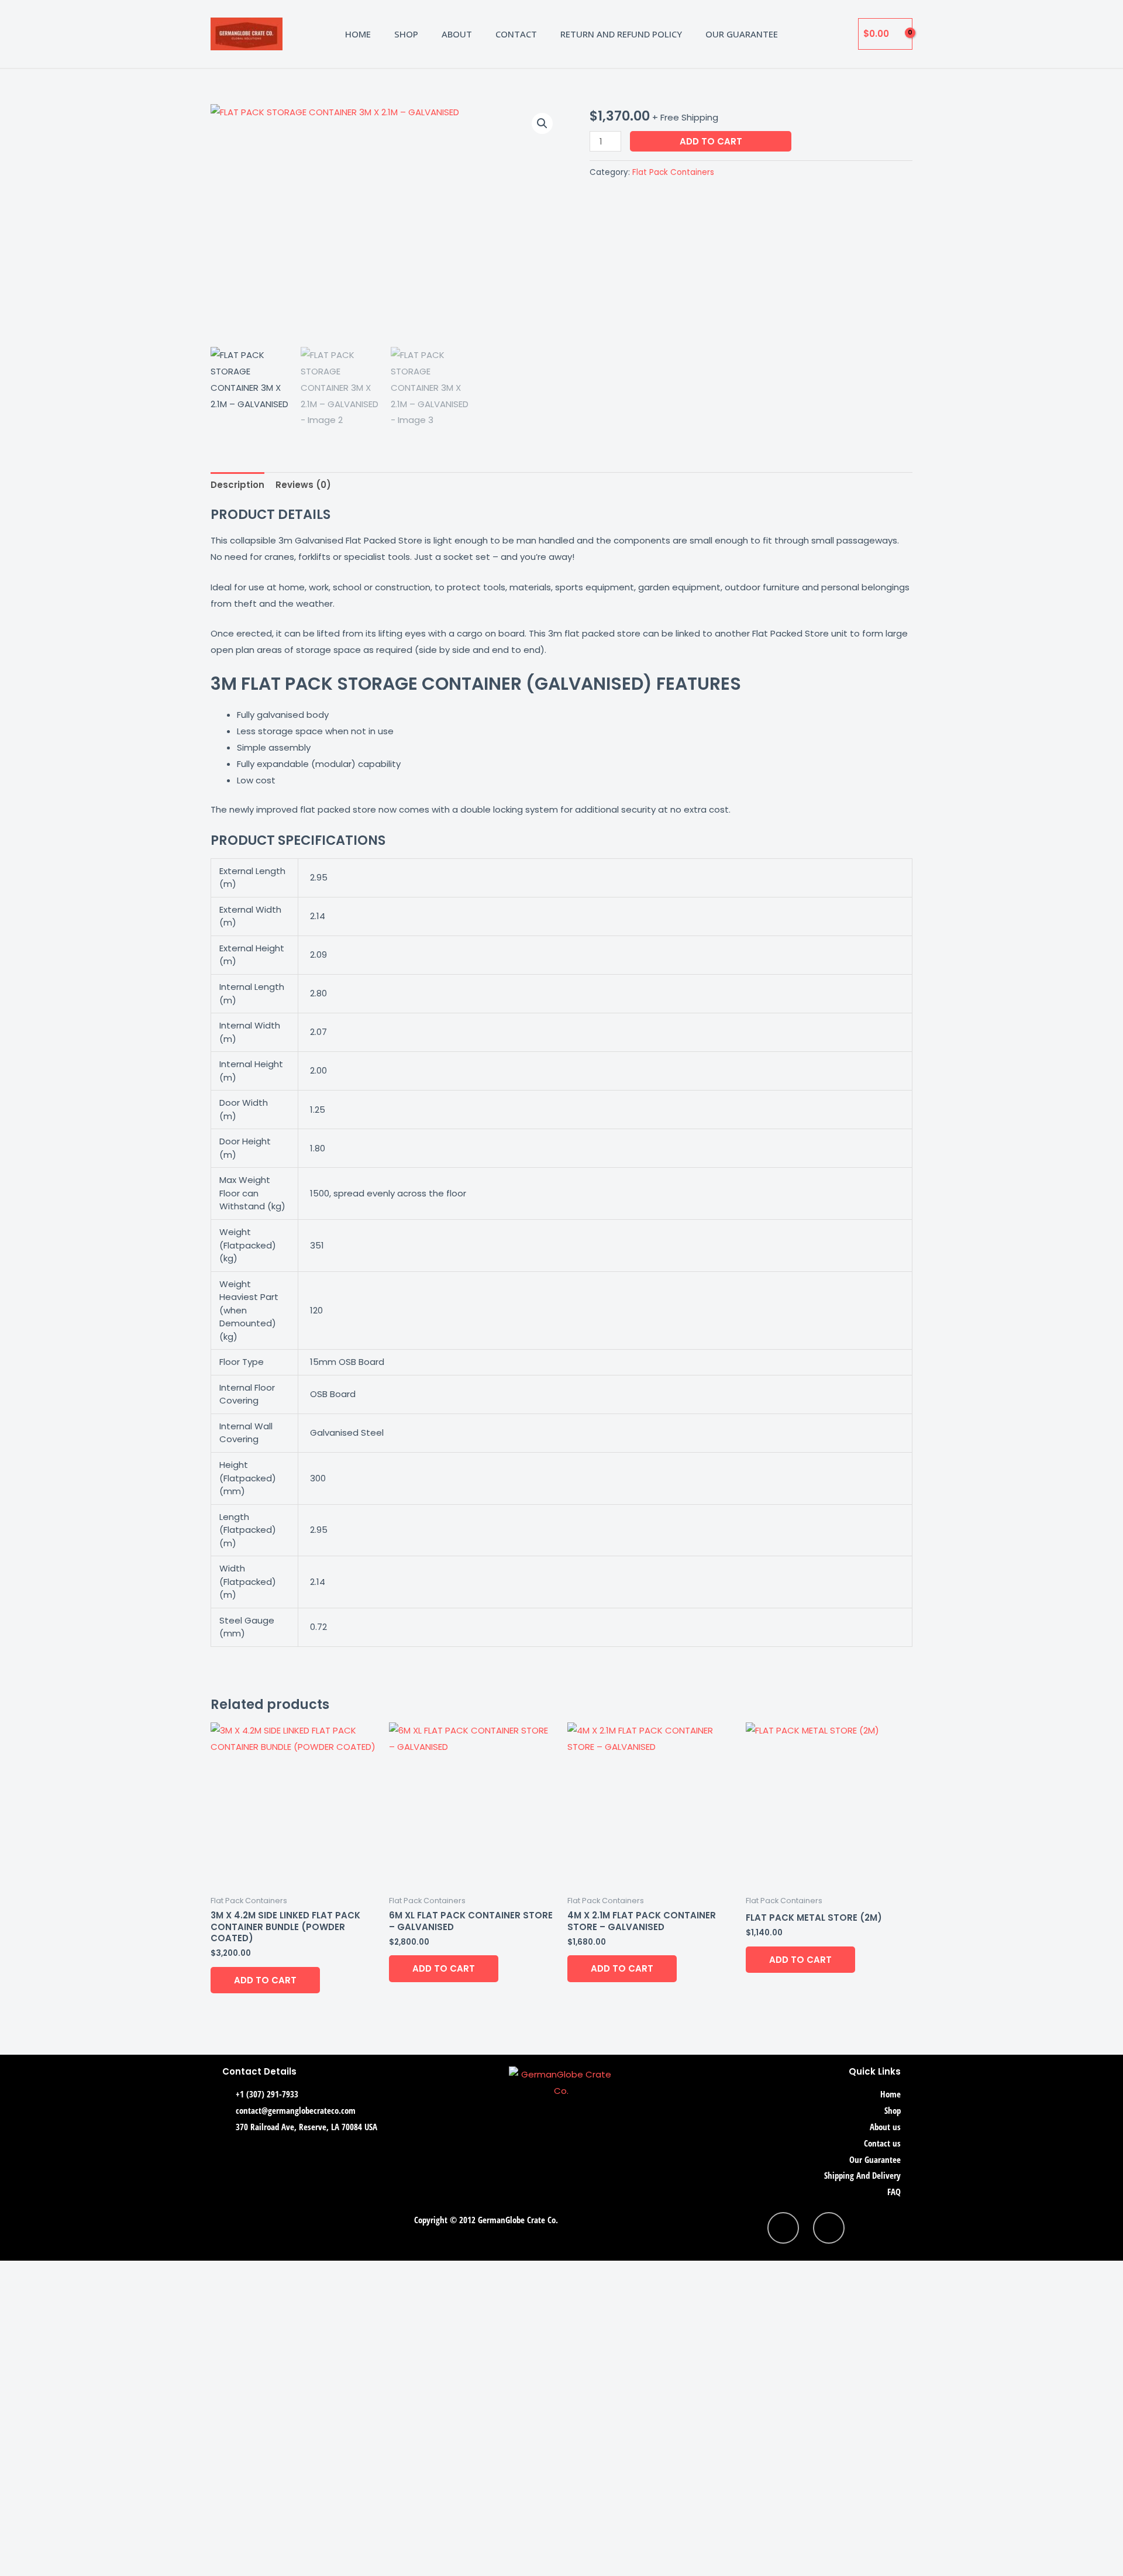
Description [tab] (237, 485)
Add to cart (711, 141)
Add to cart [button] (265, 1980)
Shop (406, 34)
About (457, 34)
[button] (542, 123)
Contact (516, 34)
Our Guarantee (742, 34)
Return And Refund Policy (621, 34)
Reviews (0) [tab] (303, 485)
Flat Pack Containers (673, 172)
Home (358, 34)
